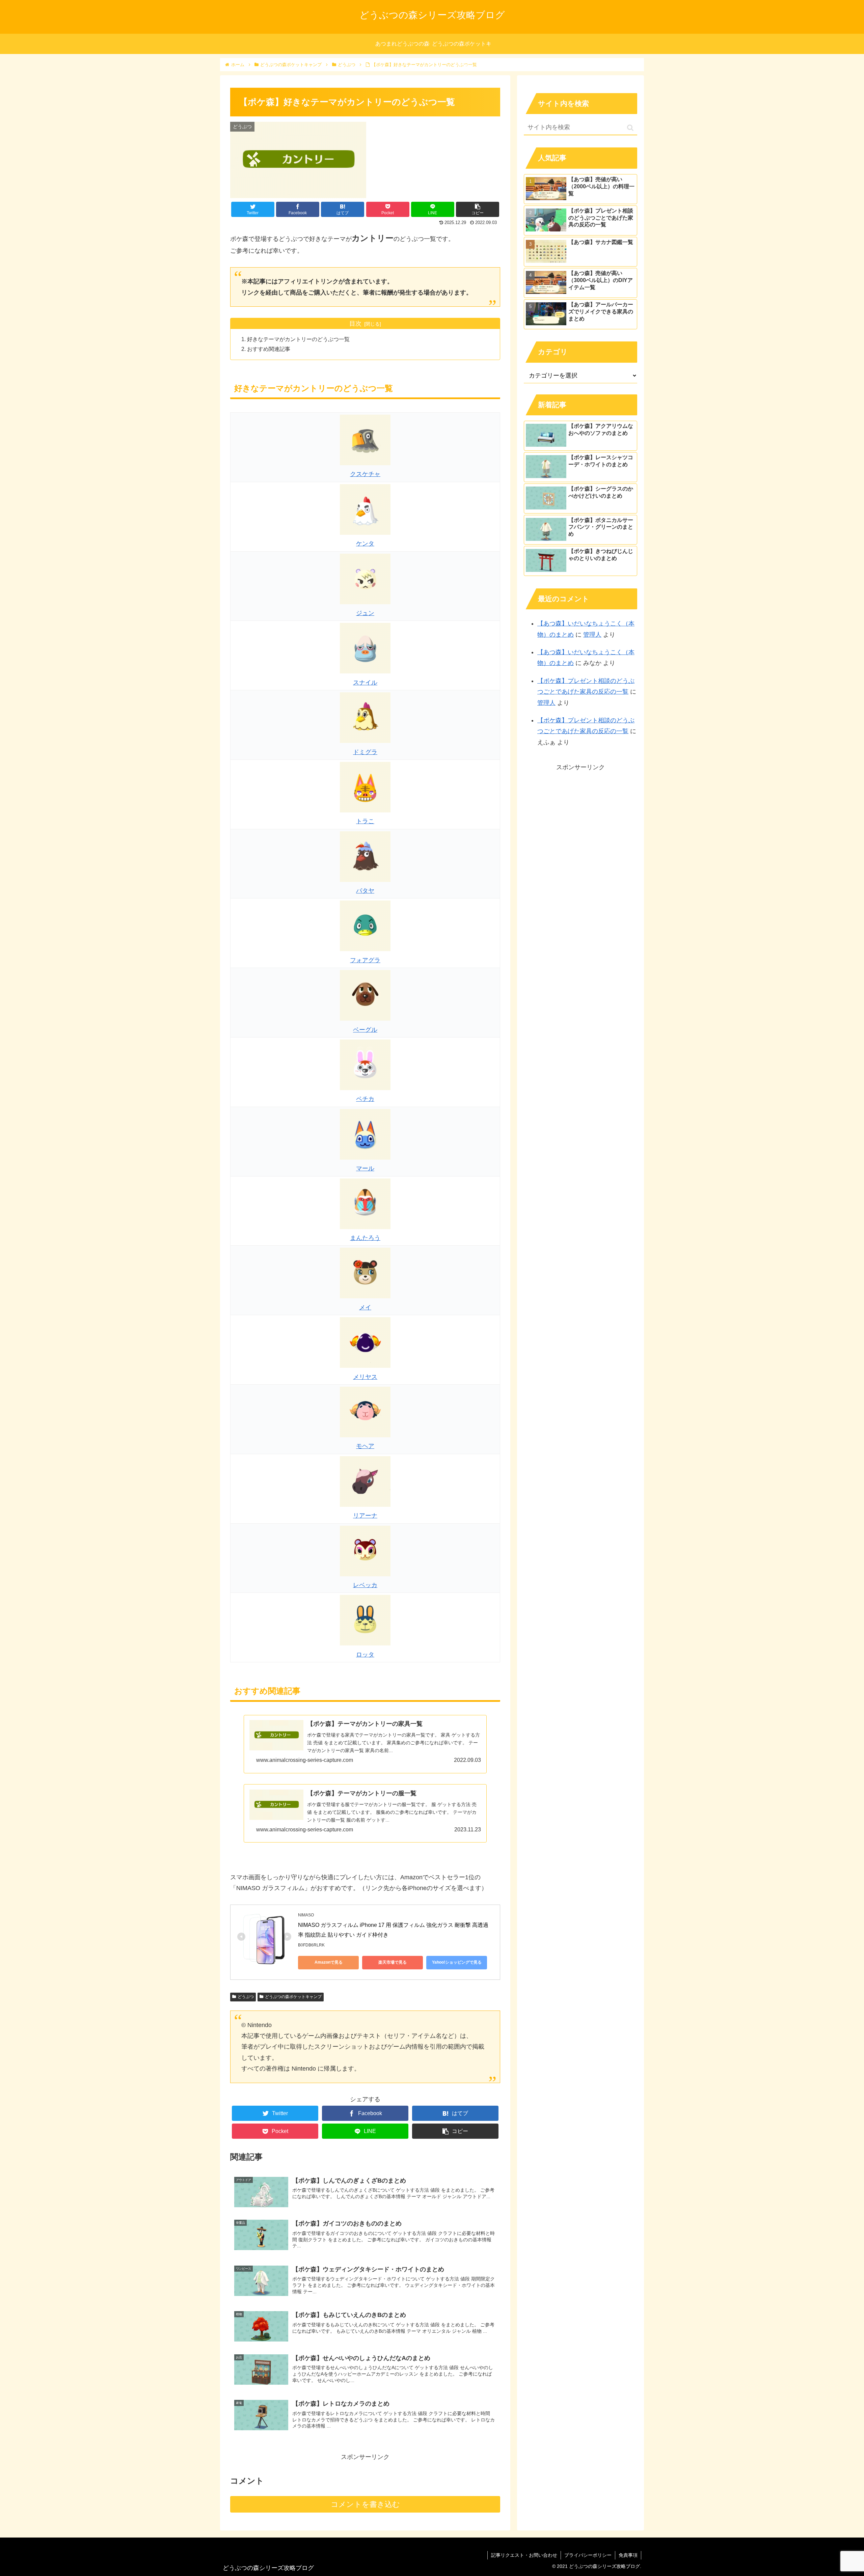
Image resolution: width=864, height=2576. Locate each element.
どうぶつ (246, 1997)
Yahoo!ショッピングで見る (457, 1962)
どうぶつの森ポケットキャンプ (293, 1997)
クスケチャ (365, 474)
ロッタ (365, 1655)
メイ (365, 1307)
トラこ (365, 821)
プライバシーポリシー (588, 2555)
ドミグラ (365, 752)
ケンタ (365, 544)
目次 (355, 324)
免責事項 (628, 2555)
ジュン (365, 613)
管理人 (592, 635)
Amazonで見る (329, 1962)
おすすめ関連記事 (269, 349)
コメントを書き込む (365, 2504)
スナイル (365, 683)
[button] (630, 128)
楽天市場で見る (393, 1962)
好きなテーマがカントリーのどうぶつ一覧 (298, 339)
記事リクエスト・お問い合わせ (524, 2555)
